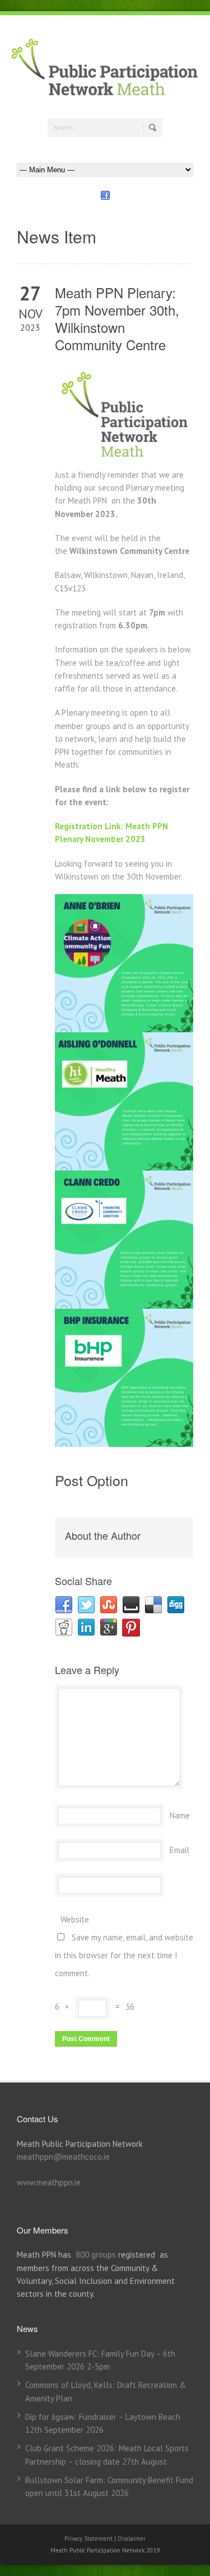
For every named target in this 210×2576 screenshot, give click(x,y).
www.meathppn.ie (49, 2182)
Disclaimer (132, 2539)
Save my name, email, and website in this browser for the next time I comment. (124, 1955)
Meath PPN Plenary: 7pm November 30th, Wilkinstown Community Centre (117, 319)
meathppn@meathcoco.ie (63, 2157)
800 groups (96, 2255)
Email (179, 1850)
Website (75, 1919)
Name (180, 1815)
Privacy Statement (89, 2539)
